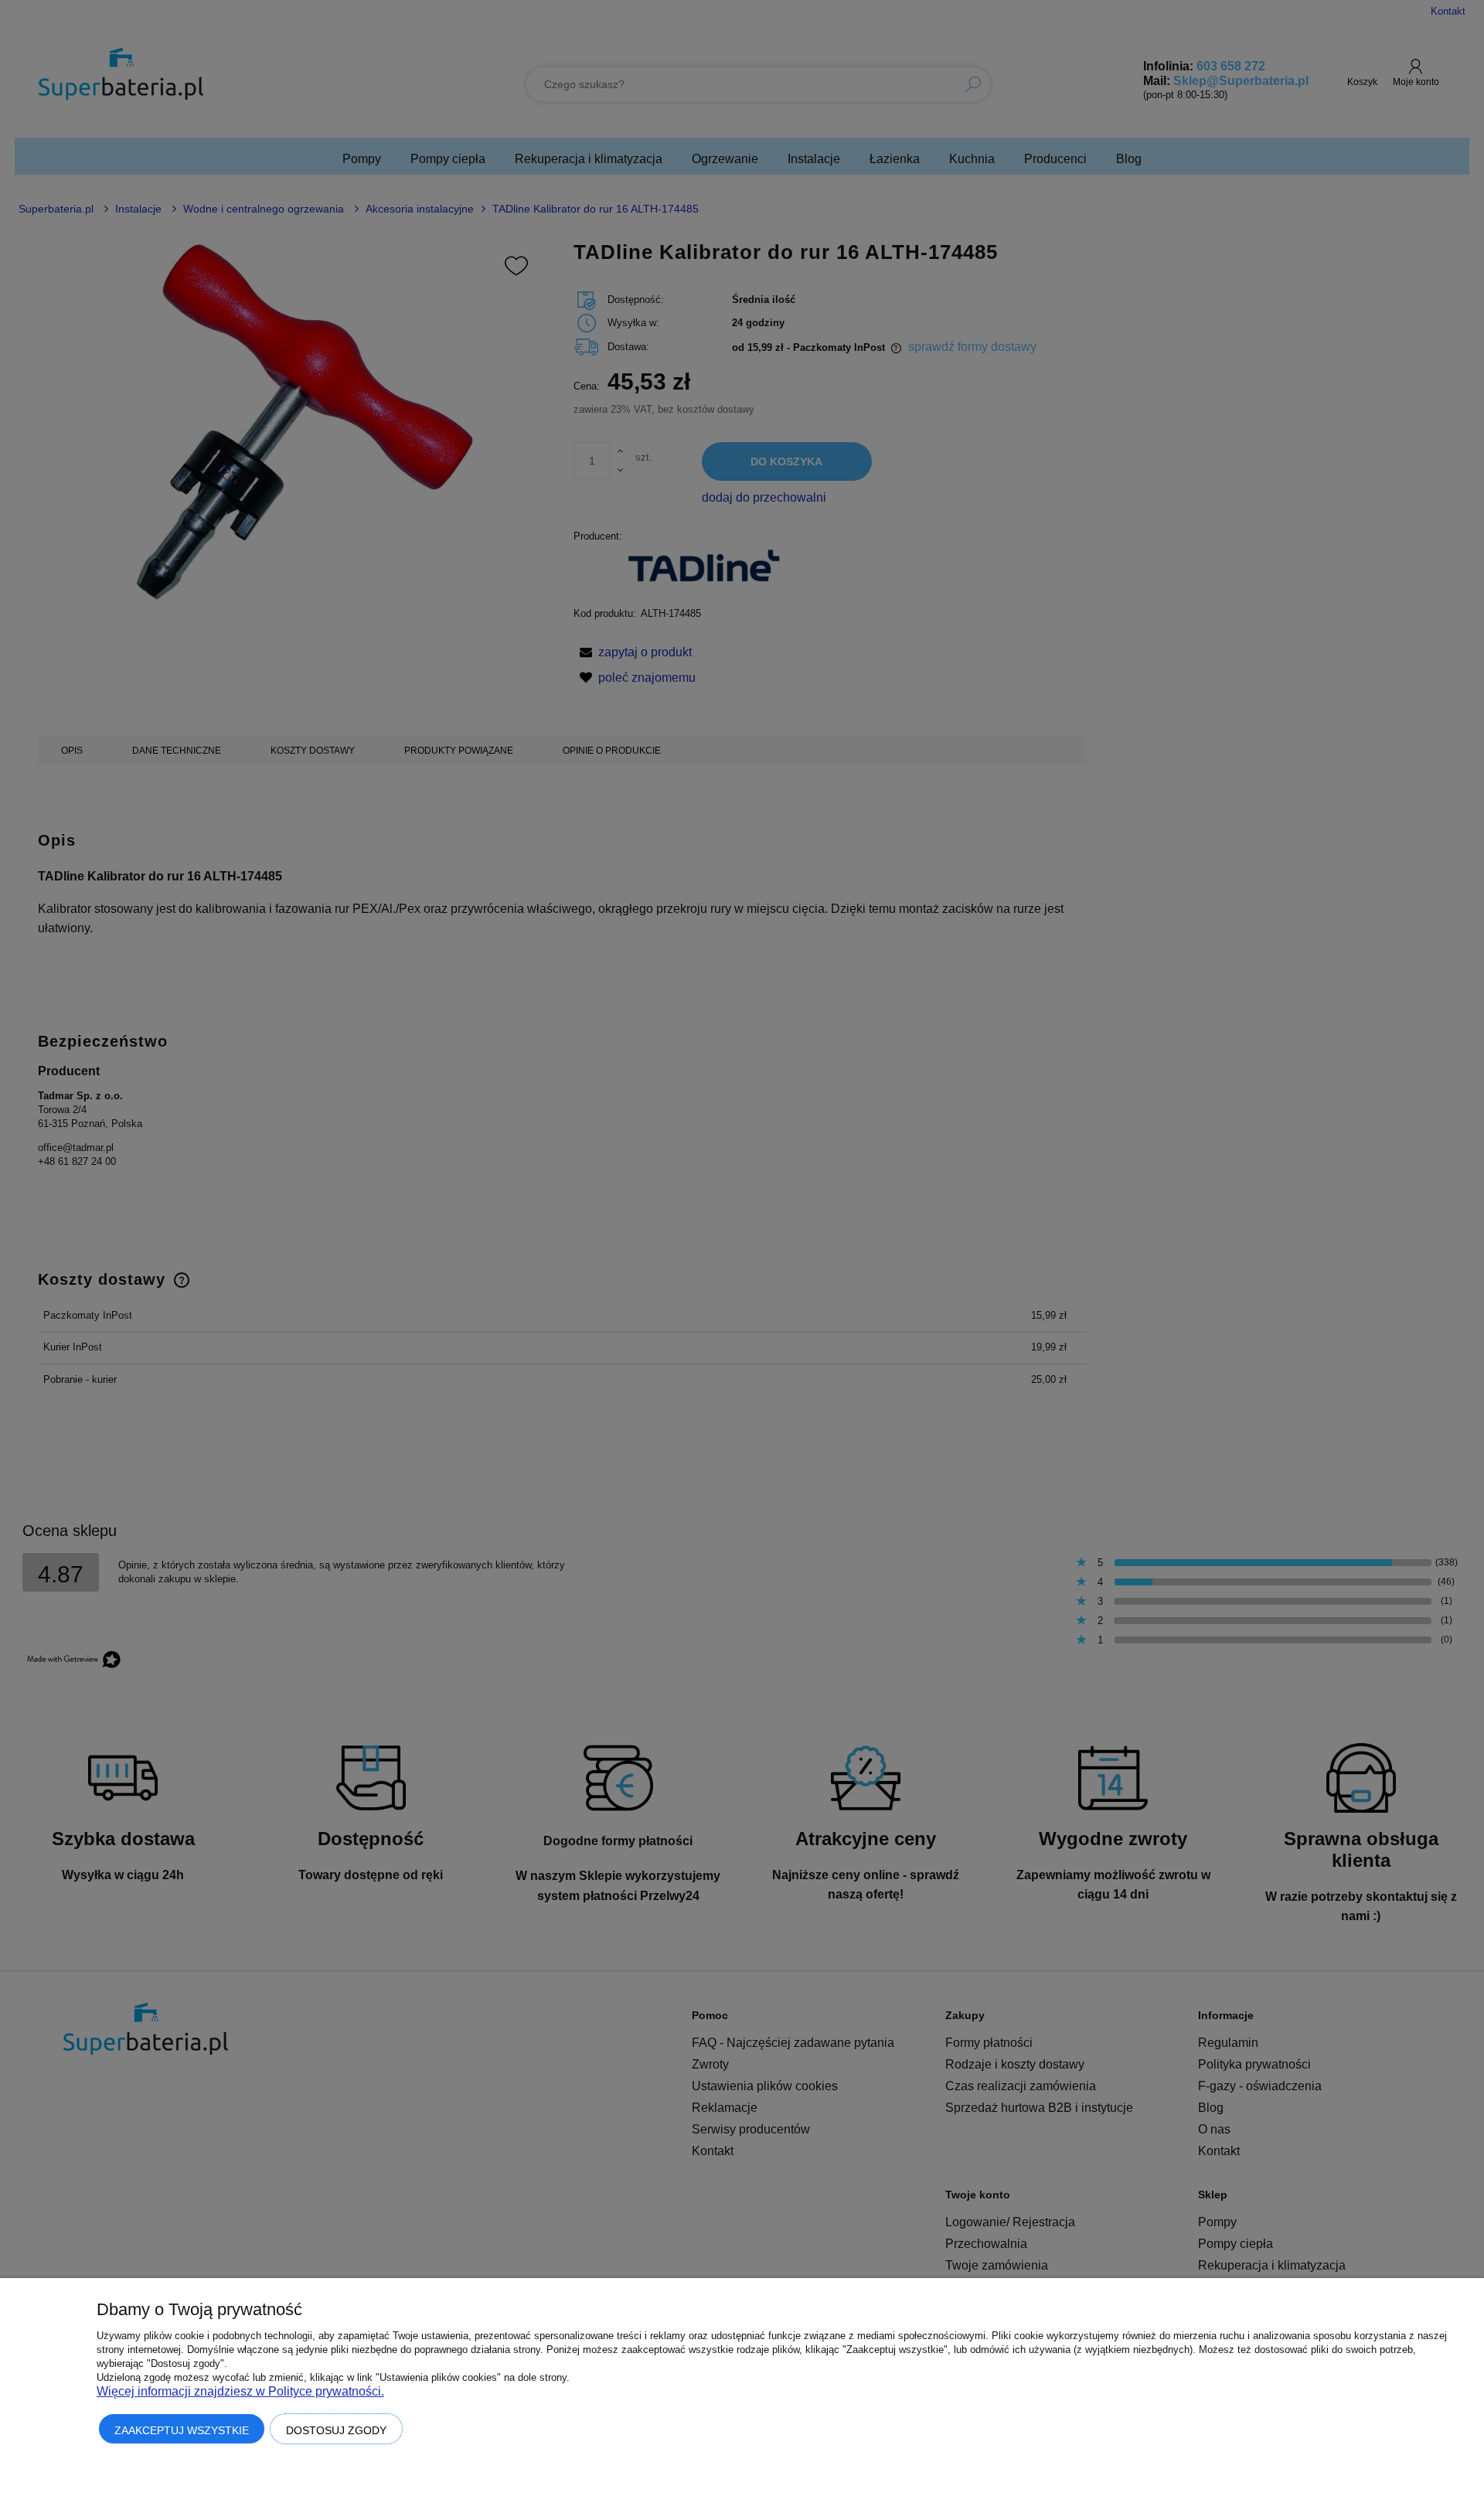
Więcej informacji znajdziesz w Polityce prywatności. (240, 2391)
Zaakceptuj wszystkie (182, 2430)
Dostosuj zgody (336, 2430)
